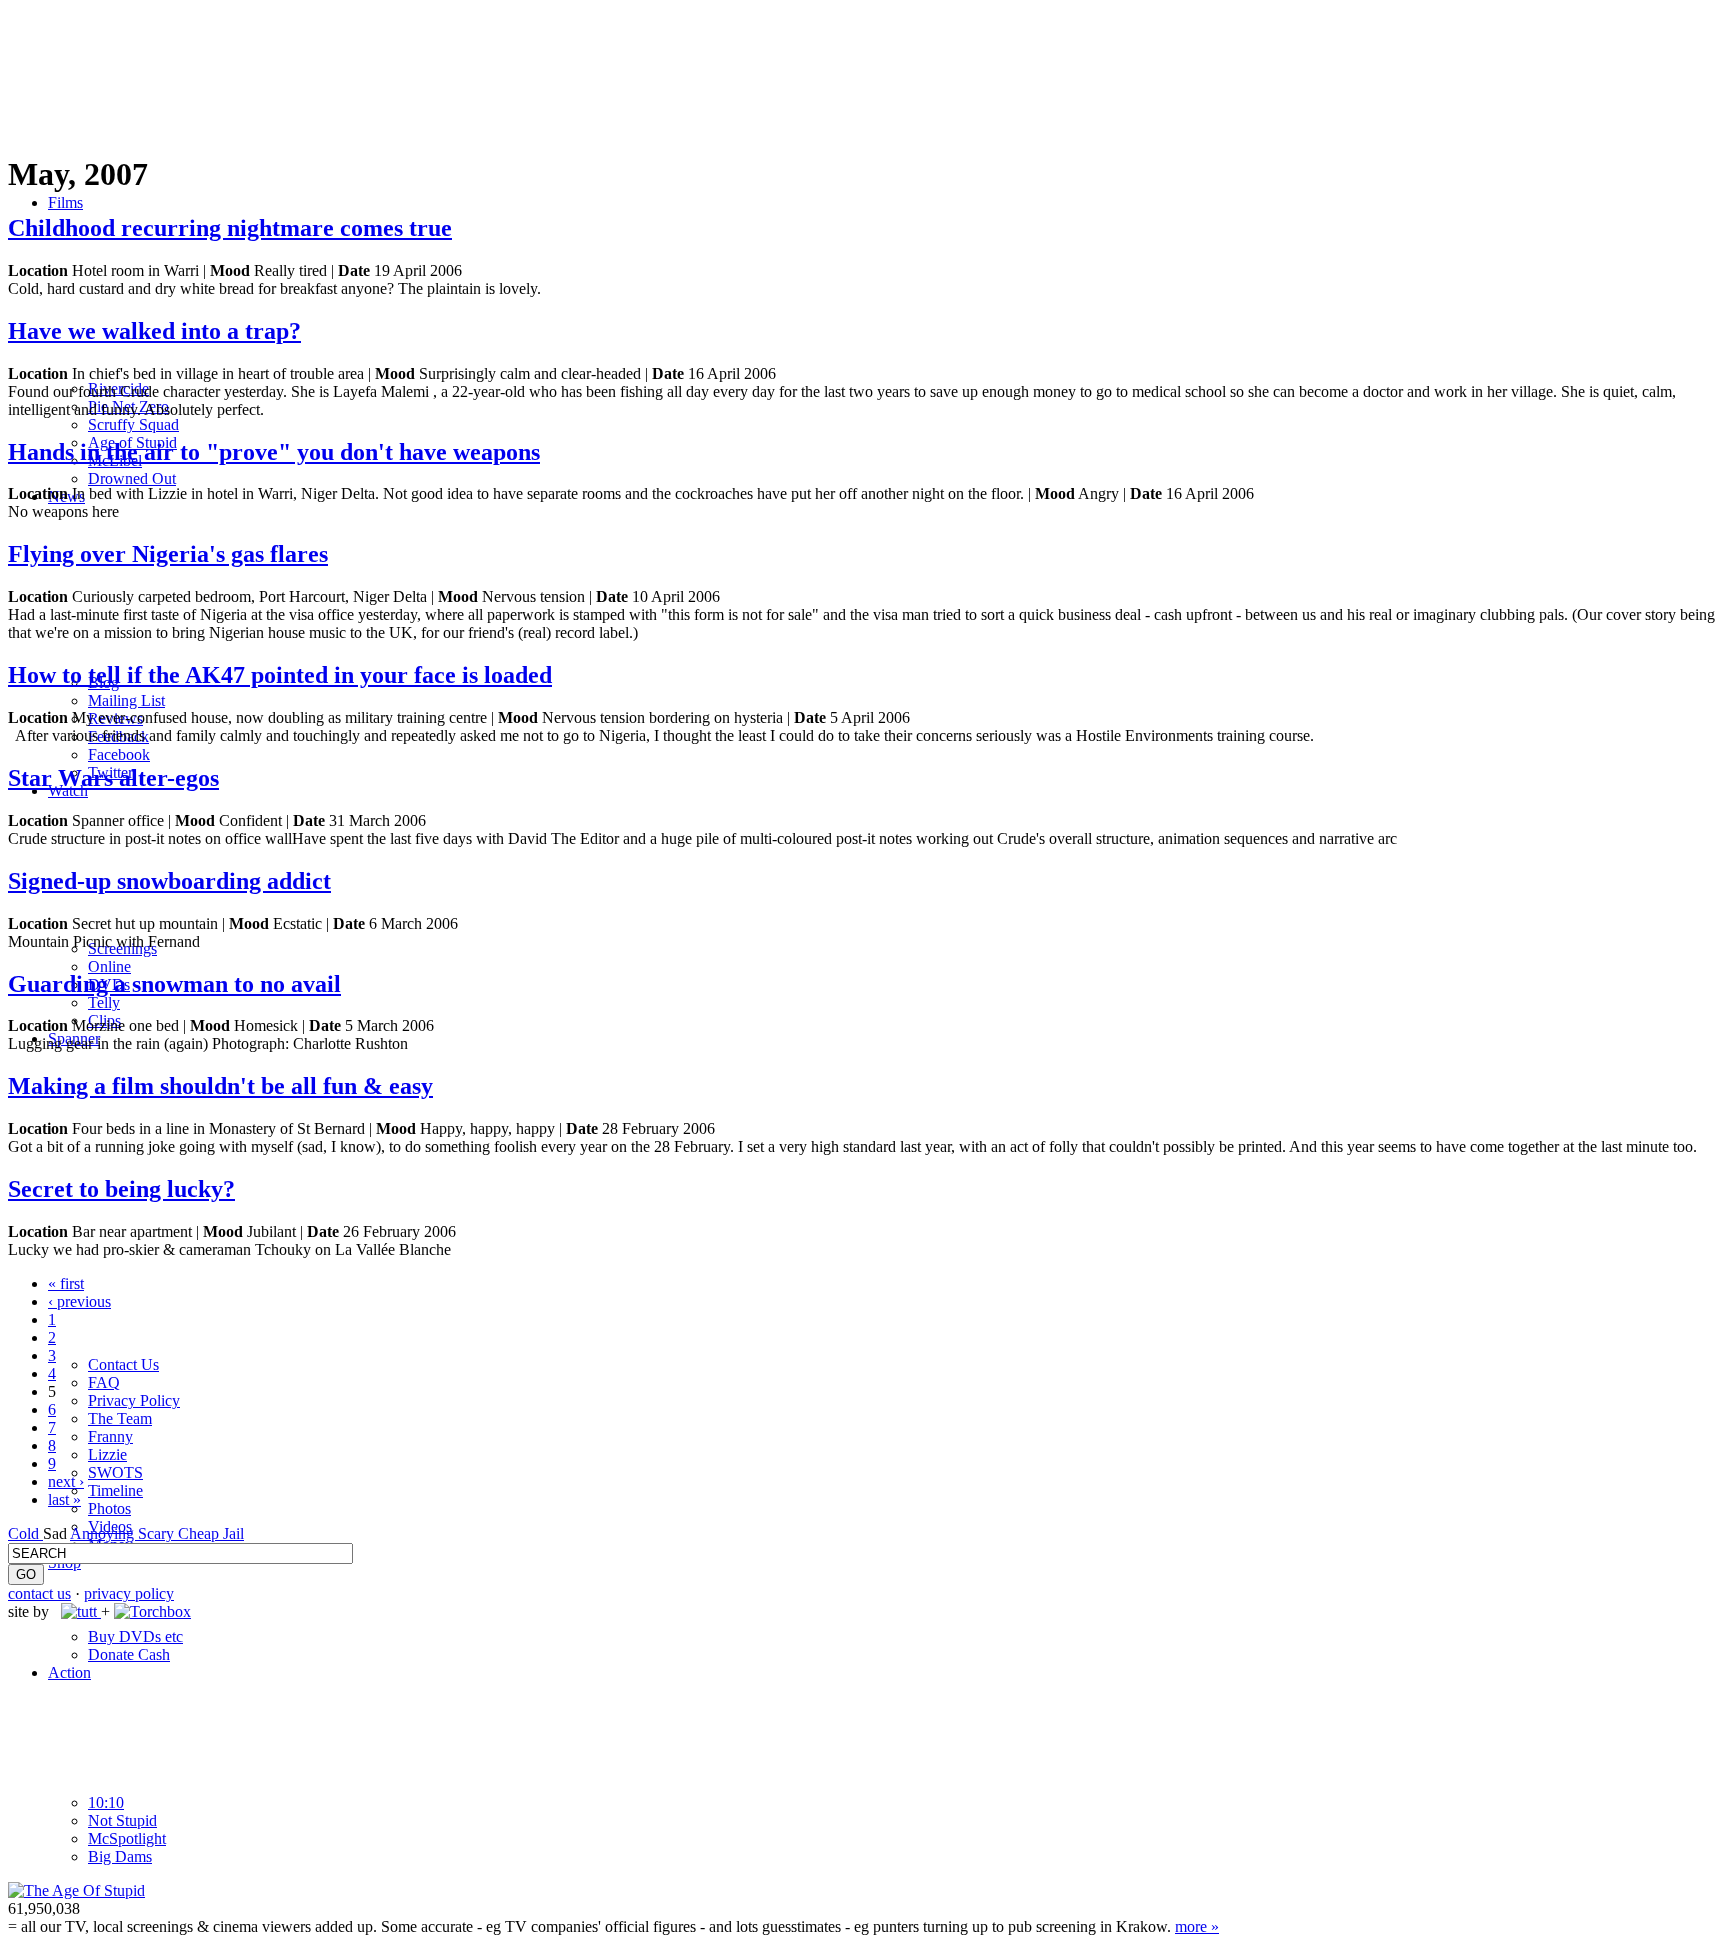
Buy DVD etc (135, 1636)
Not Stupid (122, 1820)
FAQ (104, 1382)
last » (64, 1499)
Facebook (119, 754)
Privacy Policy (134, 1400)
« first (66, 1283)
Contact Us (123, 1364)
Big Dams (120, 1856)
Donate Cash (129, 1654)
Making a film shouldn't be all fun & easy (220, 1086)
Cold (25, 1533)
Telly (104, 1002)
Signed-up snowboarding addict (169, 881)
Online (109, 966)
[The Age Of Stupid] (76, 1890)
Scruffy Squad (133, 424)
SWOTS (115, 1472)
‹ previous (79, 1301)
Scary (158, 1533)
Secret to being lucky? (121, 1189)
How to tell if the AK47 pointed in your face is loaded (280, 675)
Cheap (200, 1533)
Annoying (104, 1533)
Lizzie (107, 1454)
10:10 (106, 1802)
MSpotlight (127, 1838)
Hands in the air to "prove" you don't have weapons (274, 452)
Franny (110, 1436)
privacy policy (129, 1593)
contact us (39, 1593)
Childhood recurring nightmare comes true (230, 228)
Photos (109, 1508)
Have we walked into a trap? (154, 331)
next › (66, 1481)
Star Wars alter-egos (113, 778)
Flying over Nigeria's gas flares (168, 554)
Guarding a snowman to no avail (174, 984)
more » (1197, 1926)
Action (69, 1672)
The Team (120, 1418)
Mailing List (126, 700)
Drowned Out (132, 478)
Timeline (115, 1490)
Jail (233, 1533)
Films (65, 202)
